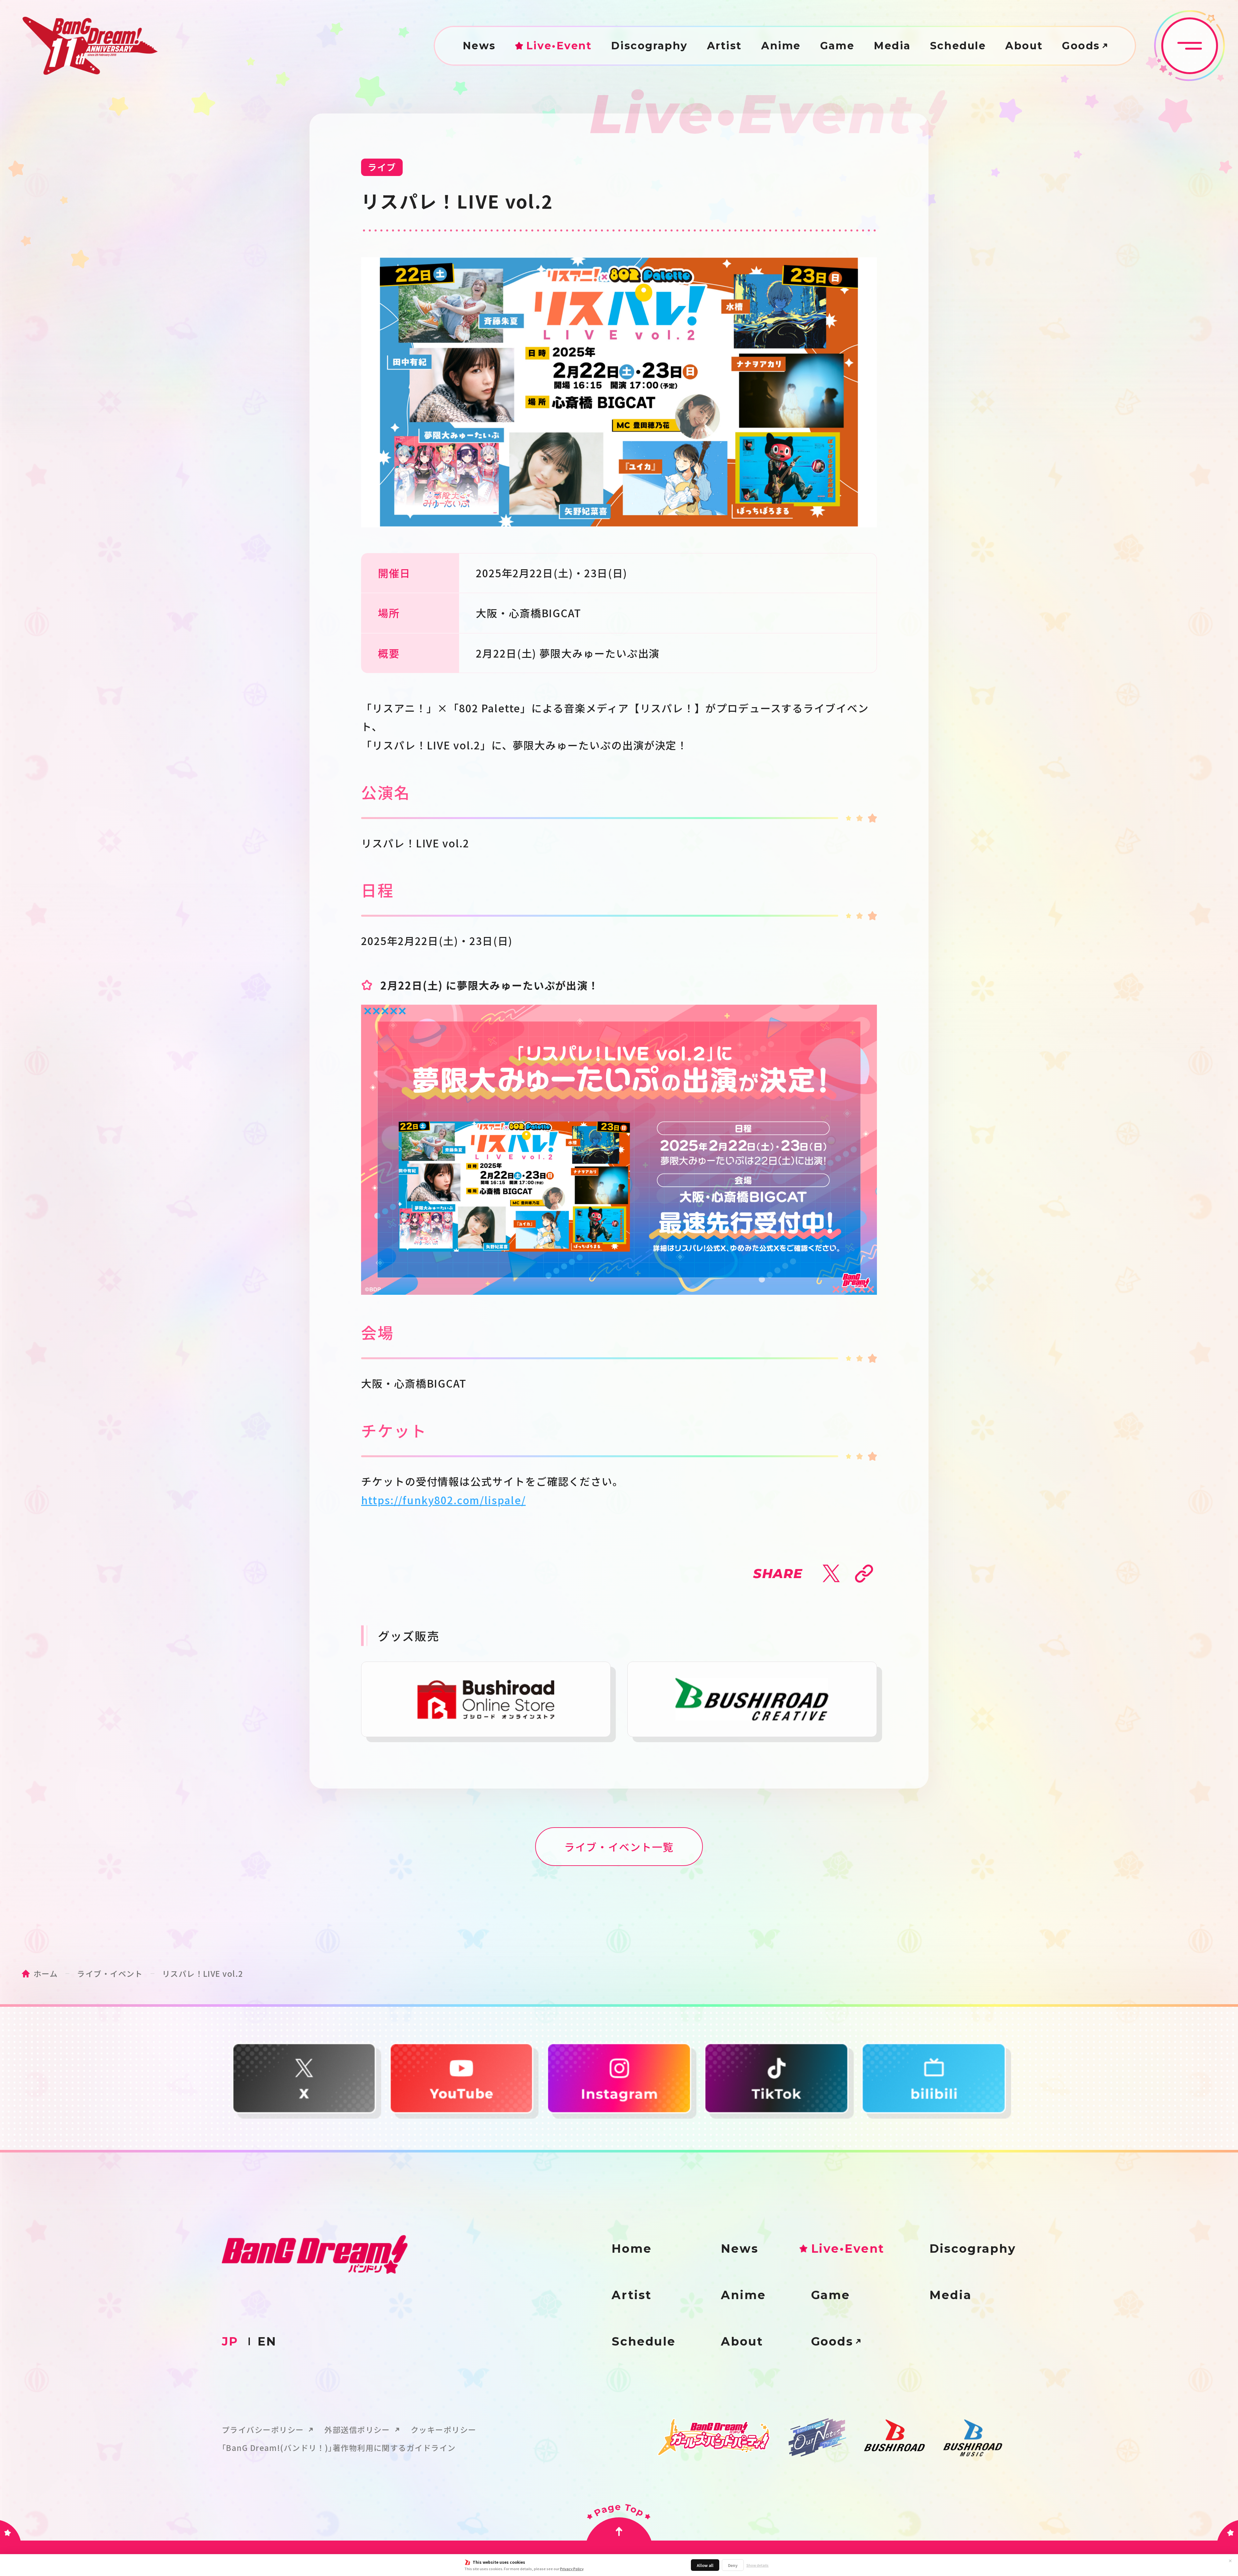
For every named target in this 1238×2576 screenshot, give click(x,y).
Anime (781, 46)
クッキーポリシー (444, 2430)
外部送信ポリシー (357, 2430)
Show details (757, 2565)
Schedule (958, 46)
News (479, 46)
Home (632, 2249)
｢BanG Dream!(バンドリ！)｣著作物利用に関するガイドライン (339, 2448)
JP (230, 2341)
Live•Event (559, 46)
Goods (1081, 46)
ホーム (46, 1973)
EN (267, 2341)
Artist (724, 46)
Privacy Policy (572, 2569)
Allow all (705, 2565)
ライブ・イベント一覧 (619, 1847)
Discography (649, 46)
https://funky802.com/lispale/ (443, 1500)
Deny (733, 2565)
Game (837, 46)
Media (892, 46)
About (1024, 46)
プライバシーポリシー (263, 2430)
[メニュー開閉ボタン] (1190, 46)
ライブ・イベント (110, 1973)
